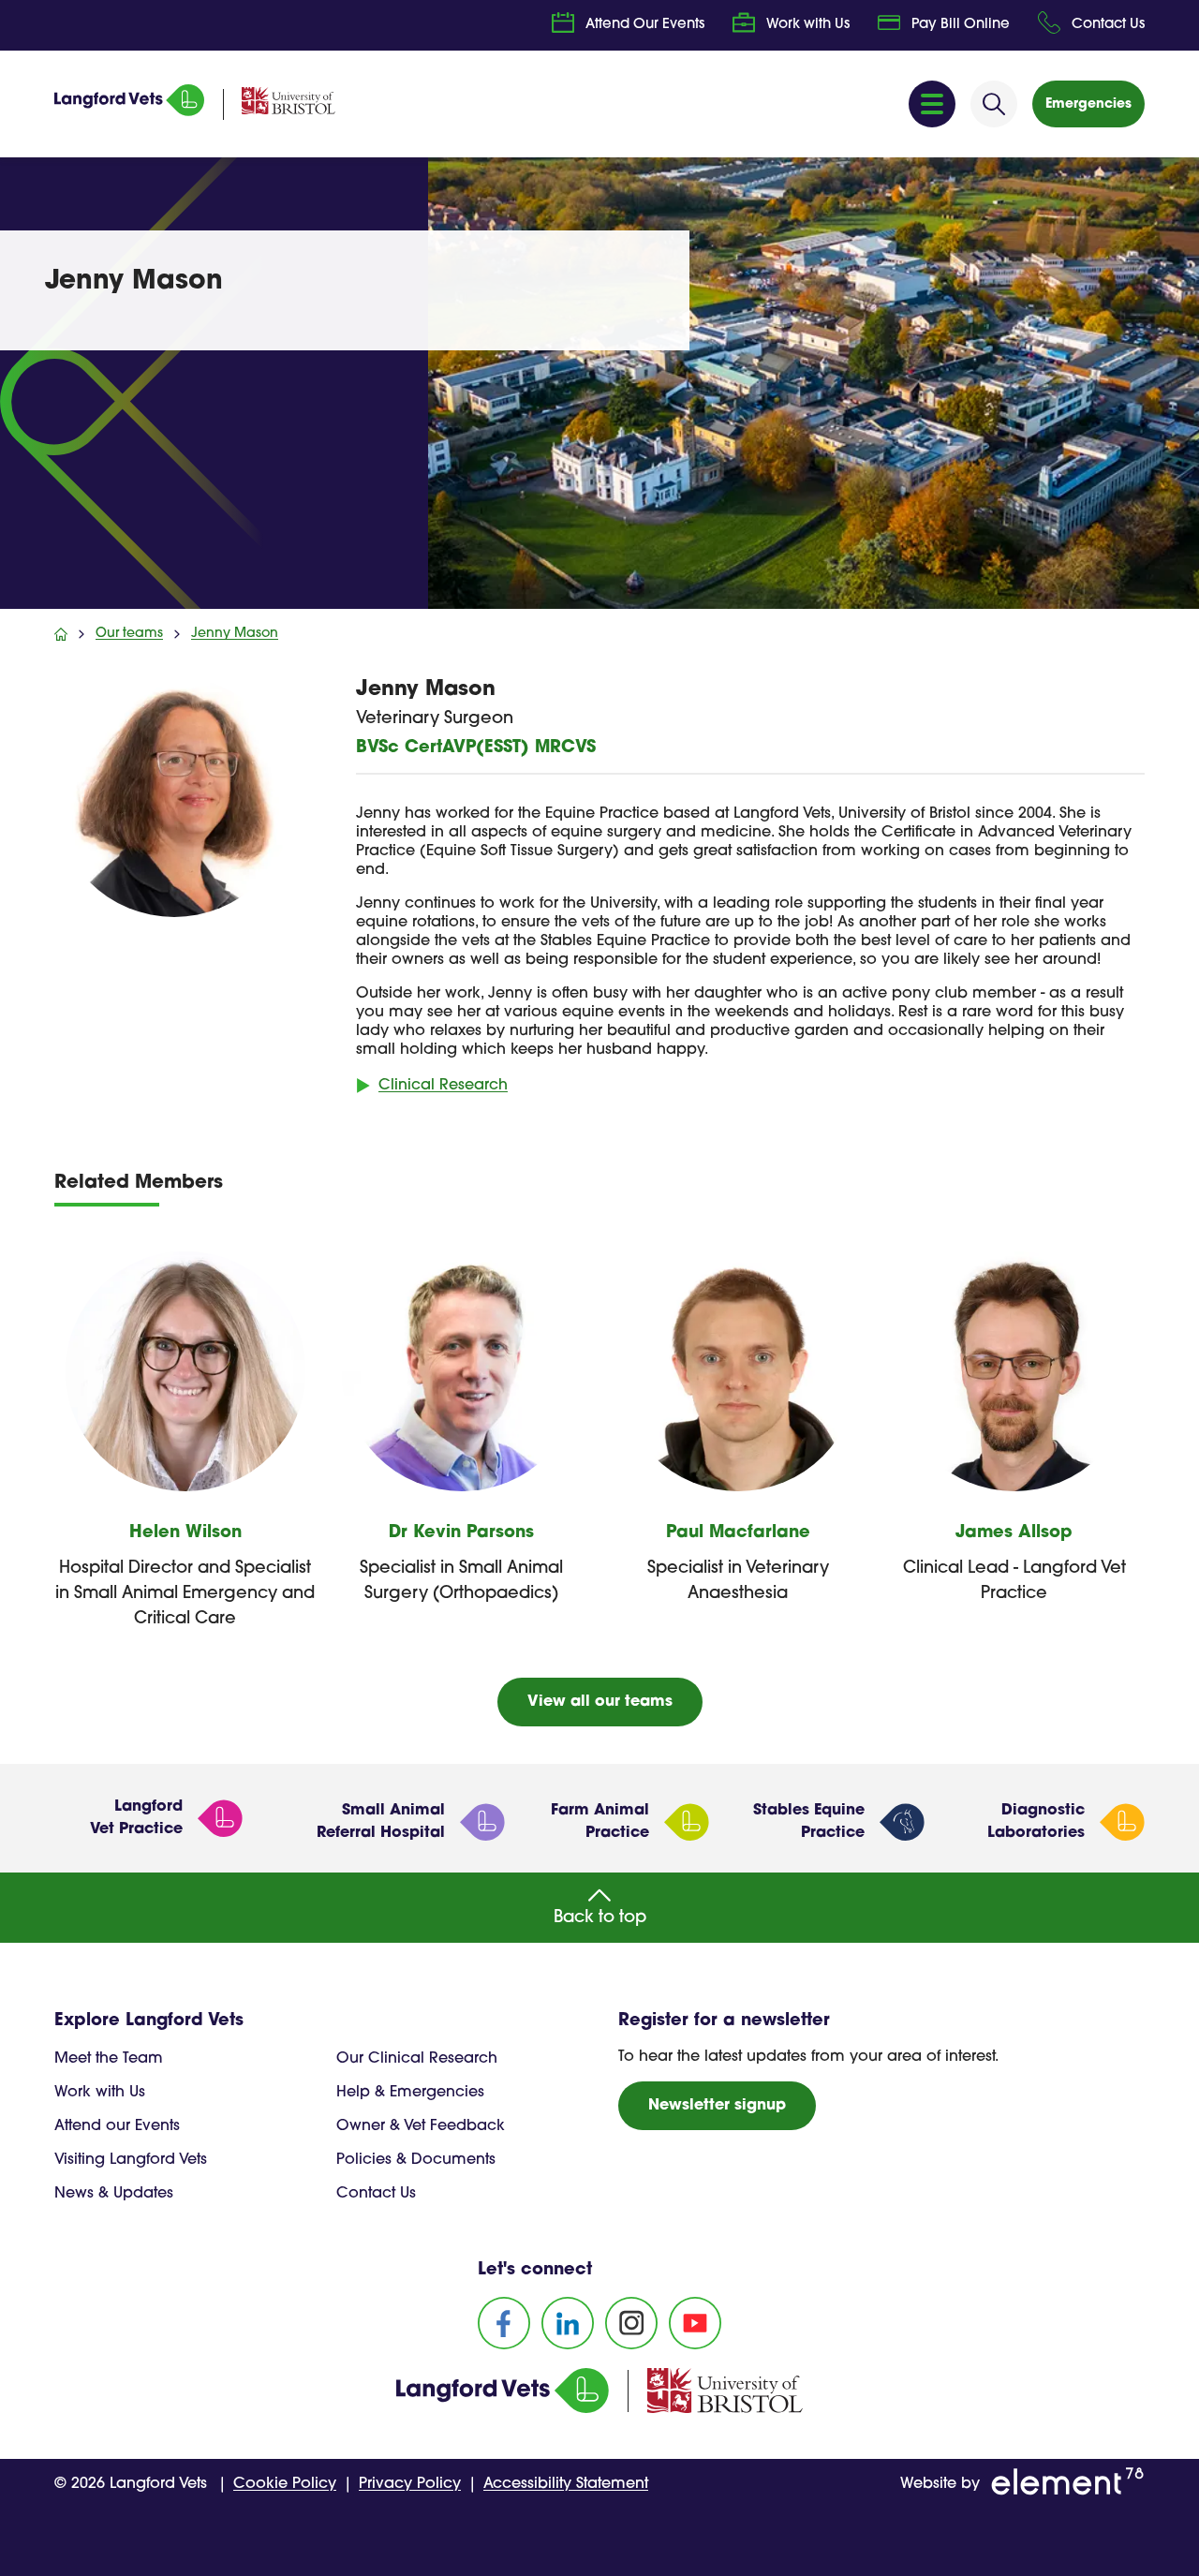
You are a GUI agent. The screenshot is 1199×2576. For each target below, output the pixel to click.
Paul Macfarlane (738, 1533)
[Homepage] (129, 112)
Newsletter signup (717, 2106)
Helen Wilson (185, 1533)
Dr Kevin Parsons (461, 1533)
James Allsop (1014, 1533)
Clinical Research (443, 1086)
